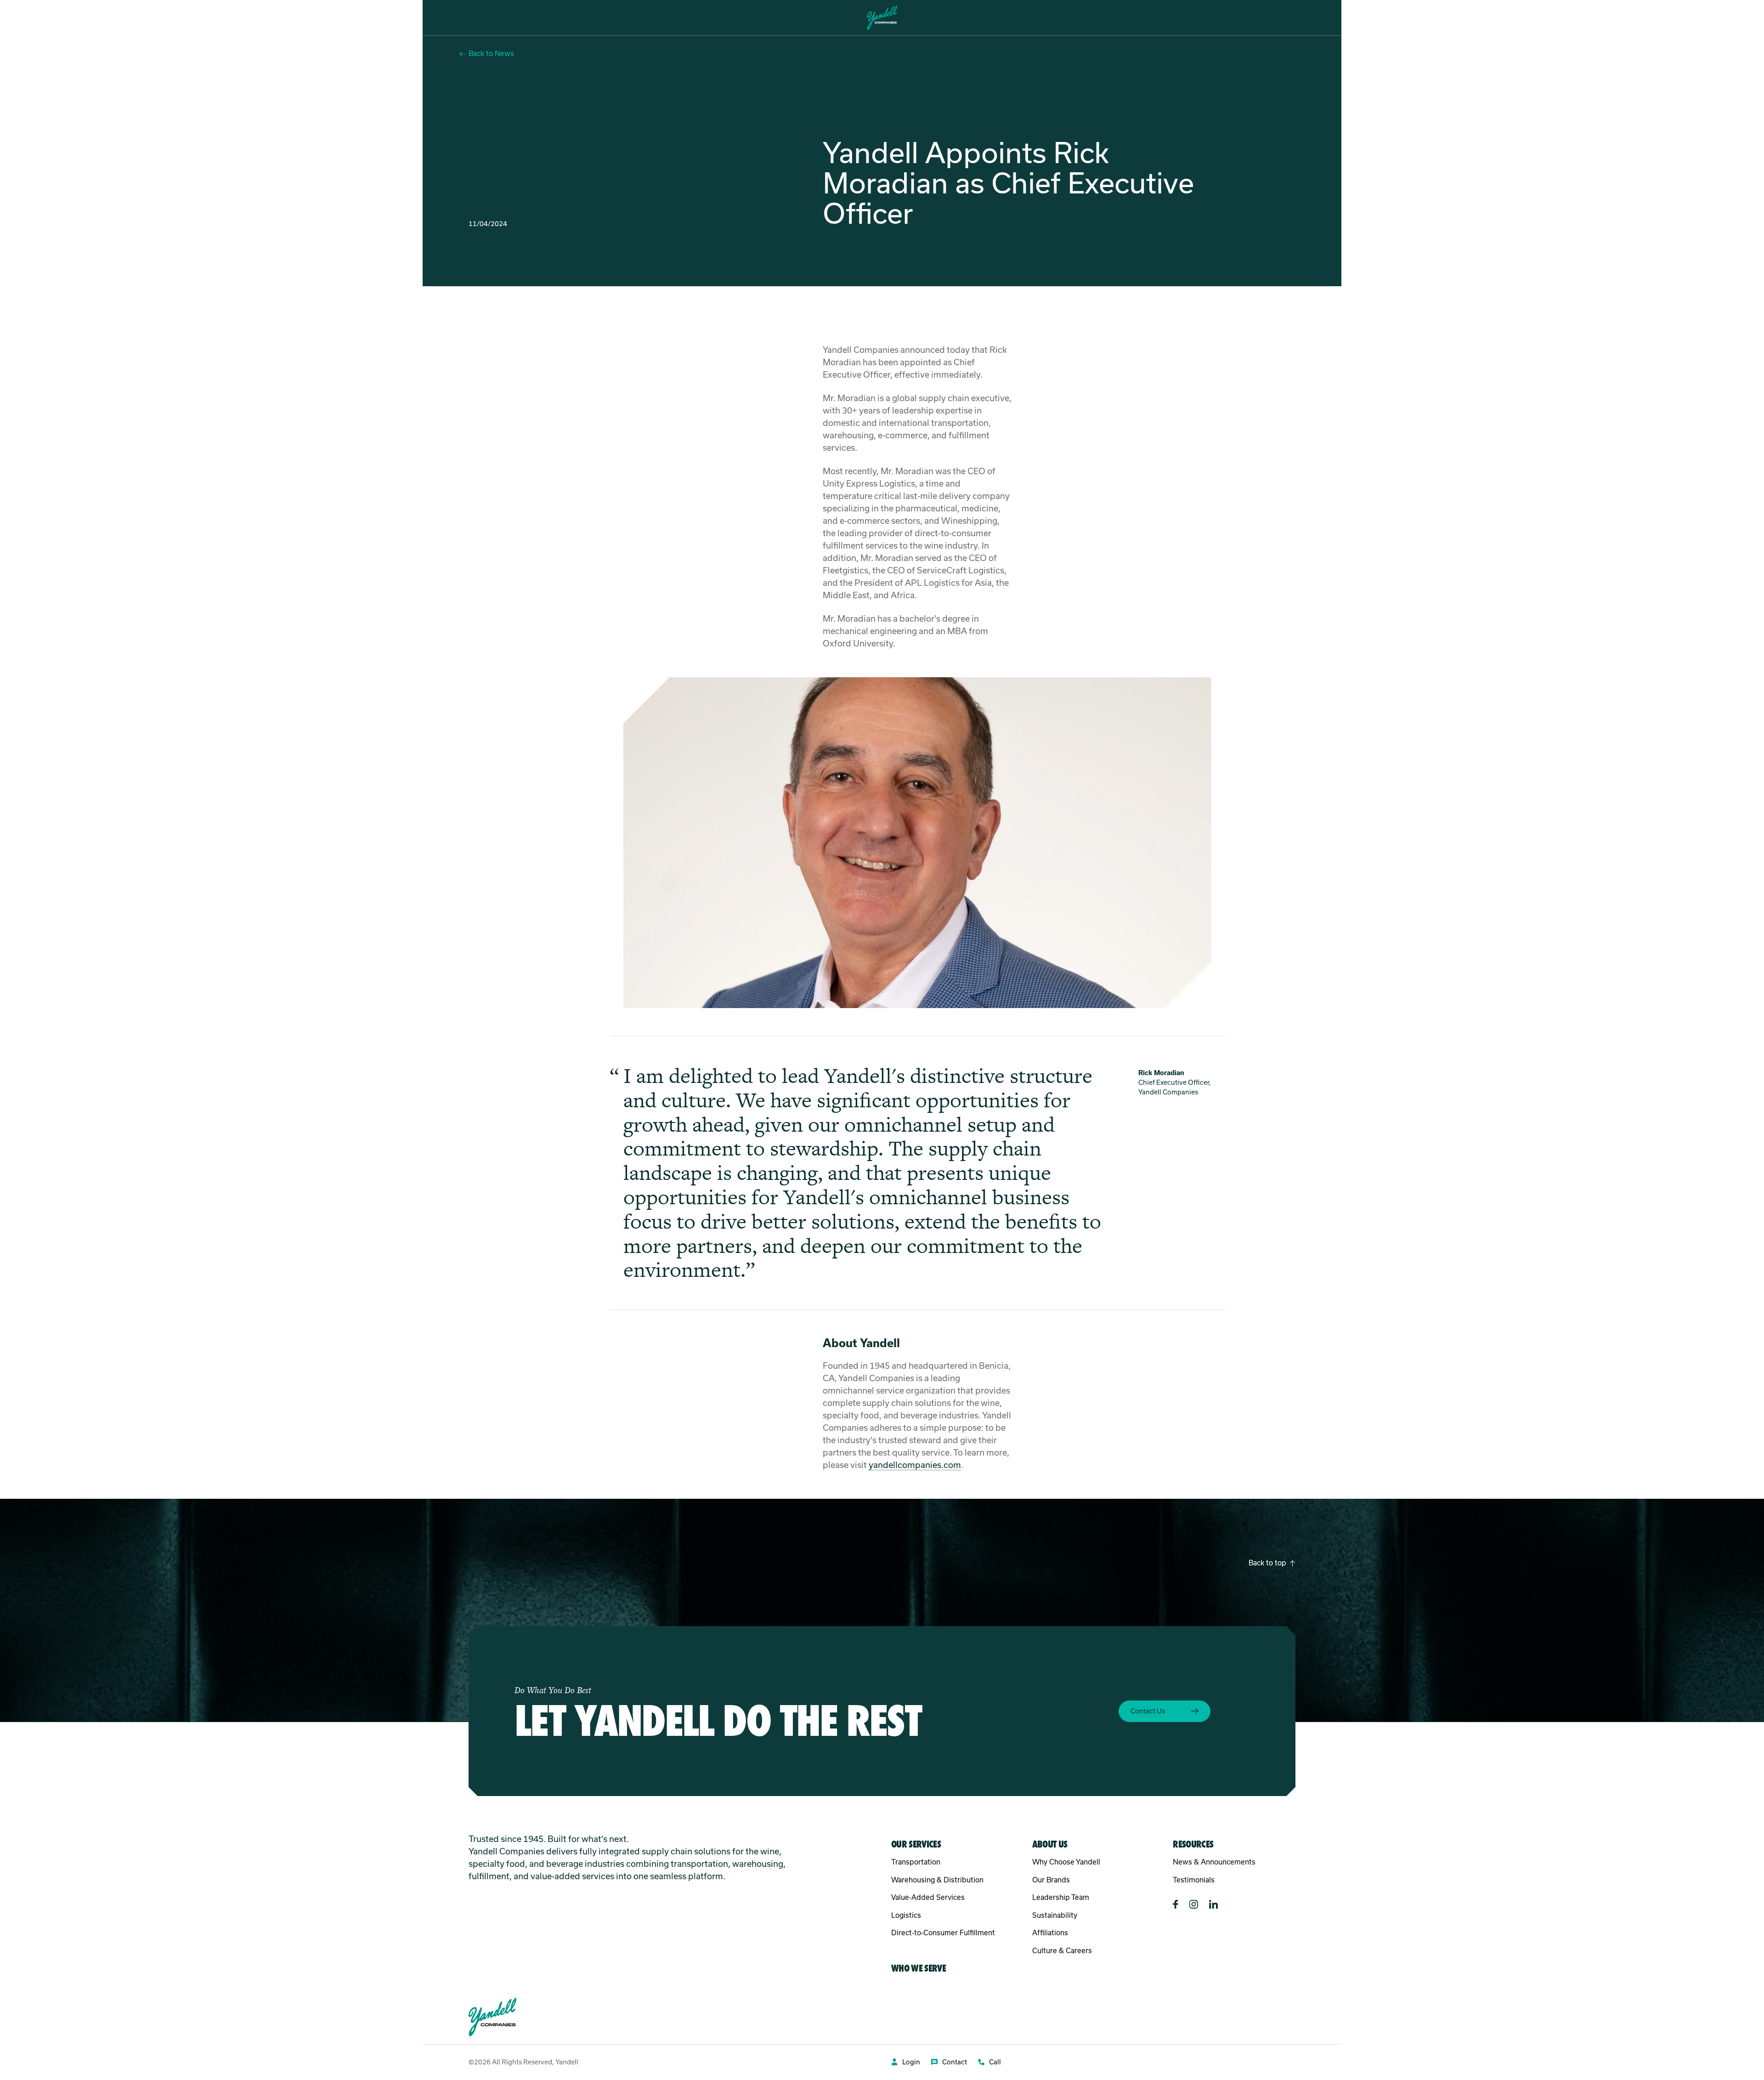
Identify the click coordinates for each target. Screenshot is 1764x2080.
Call (995, 2062)
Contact (955, 2062)
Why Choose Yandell (1066, 1862)
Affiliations (1050, 1933)
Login (911, 2062)
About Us (178, 18)
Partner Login (1569, 18)
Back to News (491, 54)
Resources (226, 18)
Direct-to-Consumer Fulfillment (943, 1933)
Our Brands (1051, 1880)
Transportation (916, 1862)
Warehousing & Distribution (937, 1880)
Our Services (66, 18)
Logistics (906, 1915)
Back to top (1267, 1563)
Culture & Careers (1062, 1951)
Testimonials (1194, 1880)
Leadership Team (1061, 1897)
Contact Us (1629, 18)
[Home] (882, 18)
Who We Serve (125, 18)
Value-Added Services (928, 1897)
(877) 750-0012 (1693, 18)
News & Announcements (1214, 1862)
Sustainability (1055, 1915)
